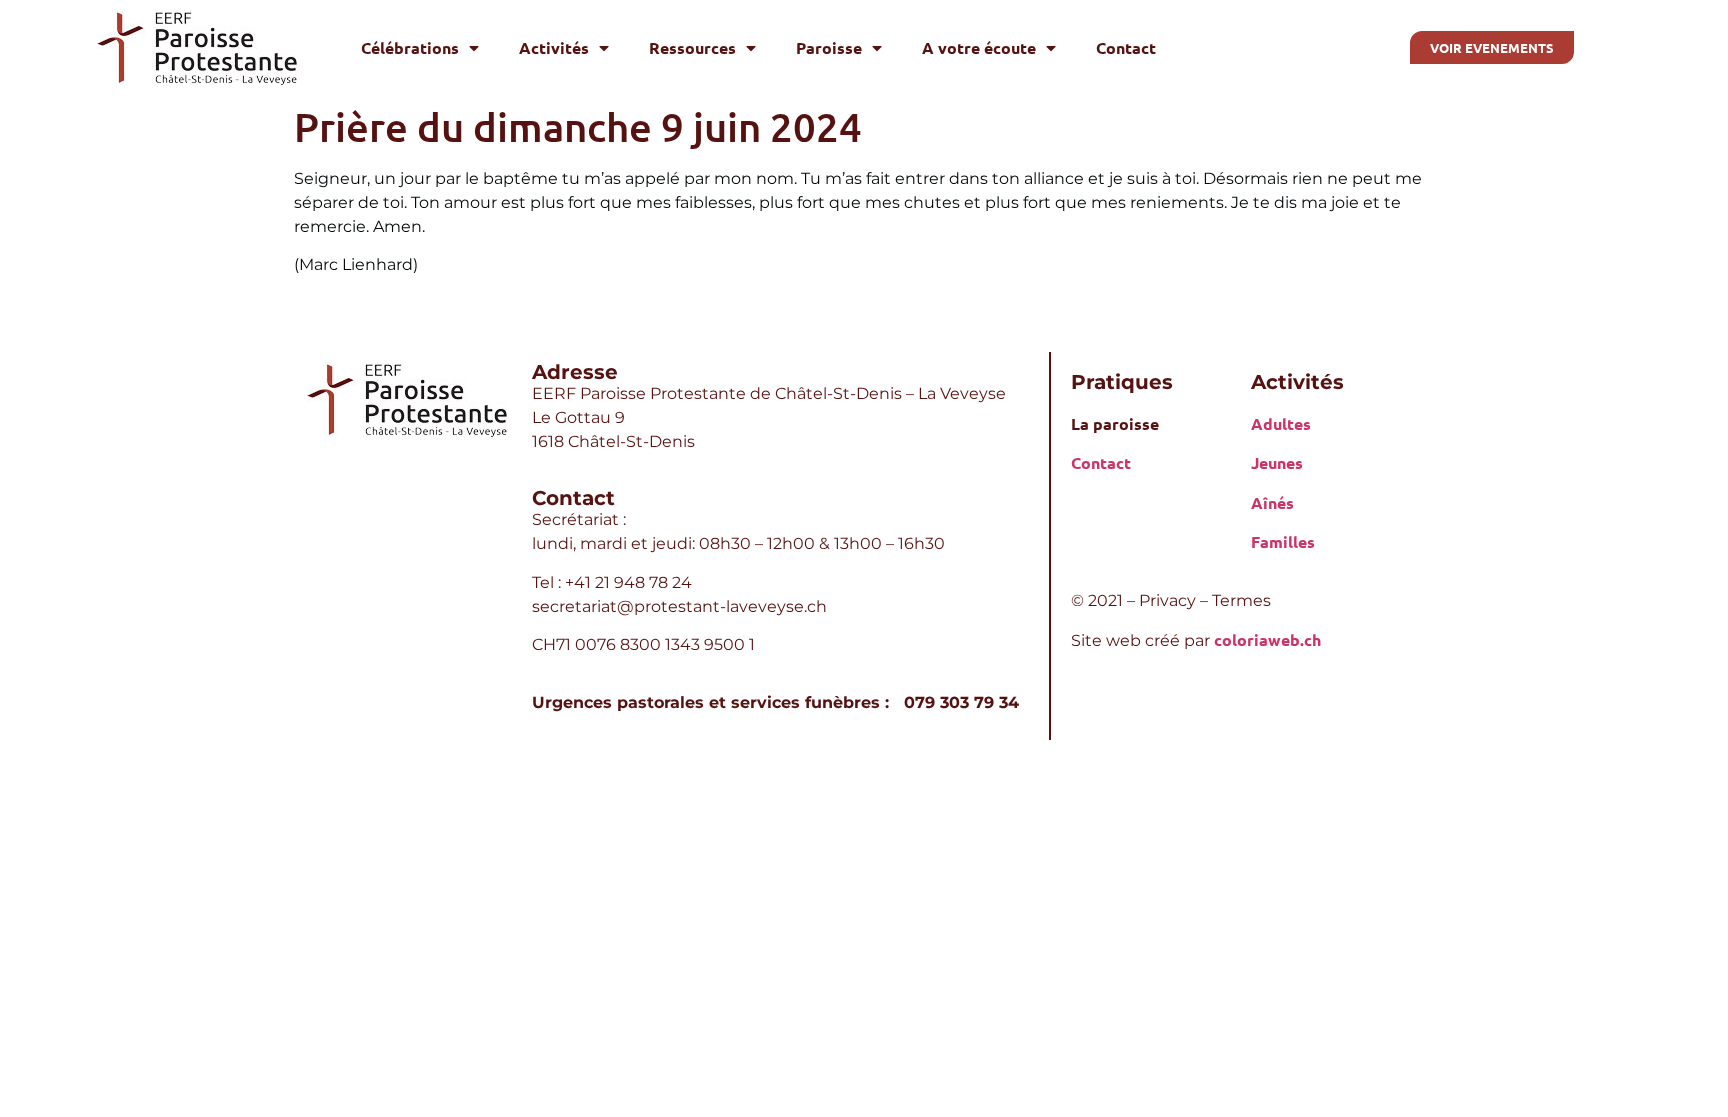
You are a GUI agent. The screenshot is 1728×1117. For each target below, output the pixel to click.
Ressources (692, 47)
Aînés (1272, 502)
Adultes (1281, 423)
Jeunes (1277, 462)
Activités (554, 47)
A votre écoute (979, 47)
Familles (1283, 541)
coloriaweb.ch (1267, 639)
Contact (1126, 47)
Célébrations (410, 47)
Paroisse (829, 47)
